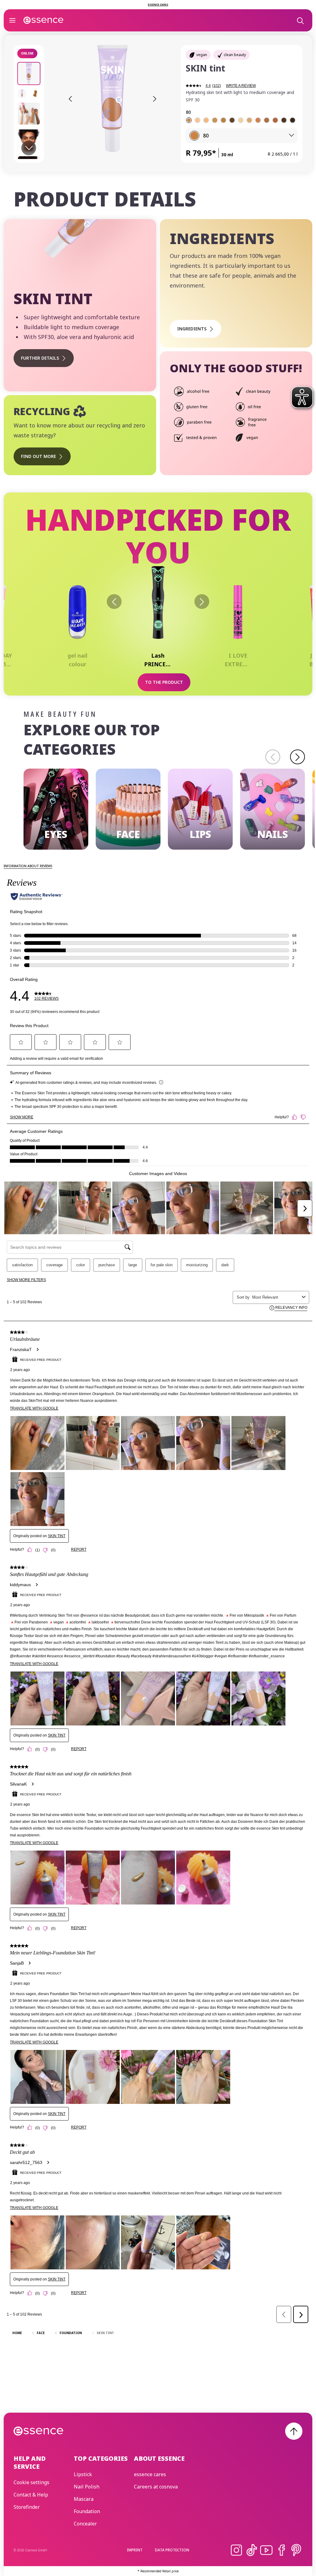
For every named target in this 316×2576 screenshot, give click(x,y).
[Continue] (297, 757)
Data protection (172, 2550)
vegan (202, 55)
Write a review (241, 86)
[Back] (114, 602)
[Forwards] (202, 602)
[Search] (300, 20)
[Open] (12, 20)
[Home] (44, 20)
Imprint (135, 2550)
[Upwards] (294, 2431)
